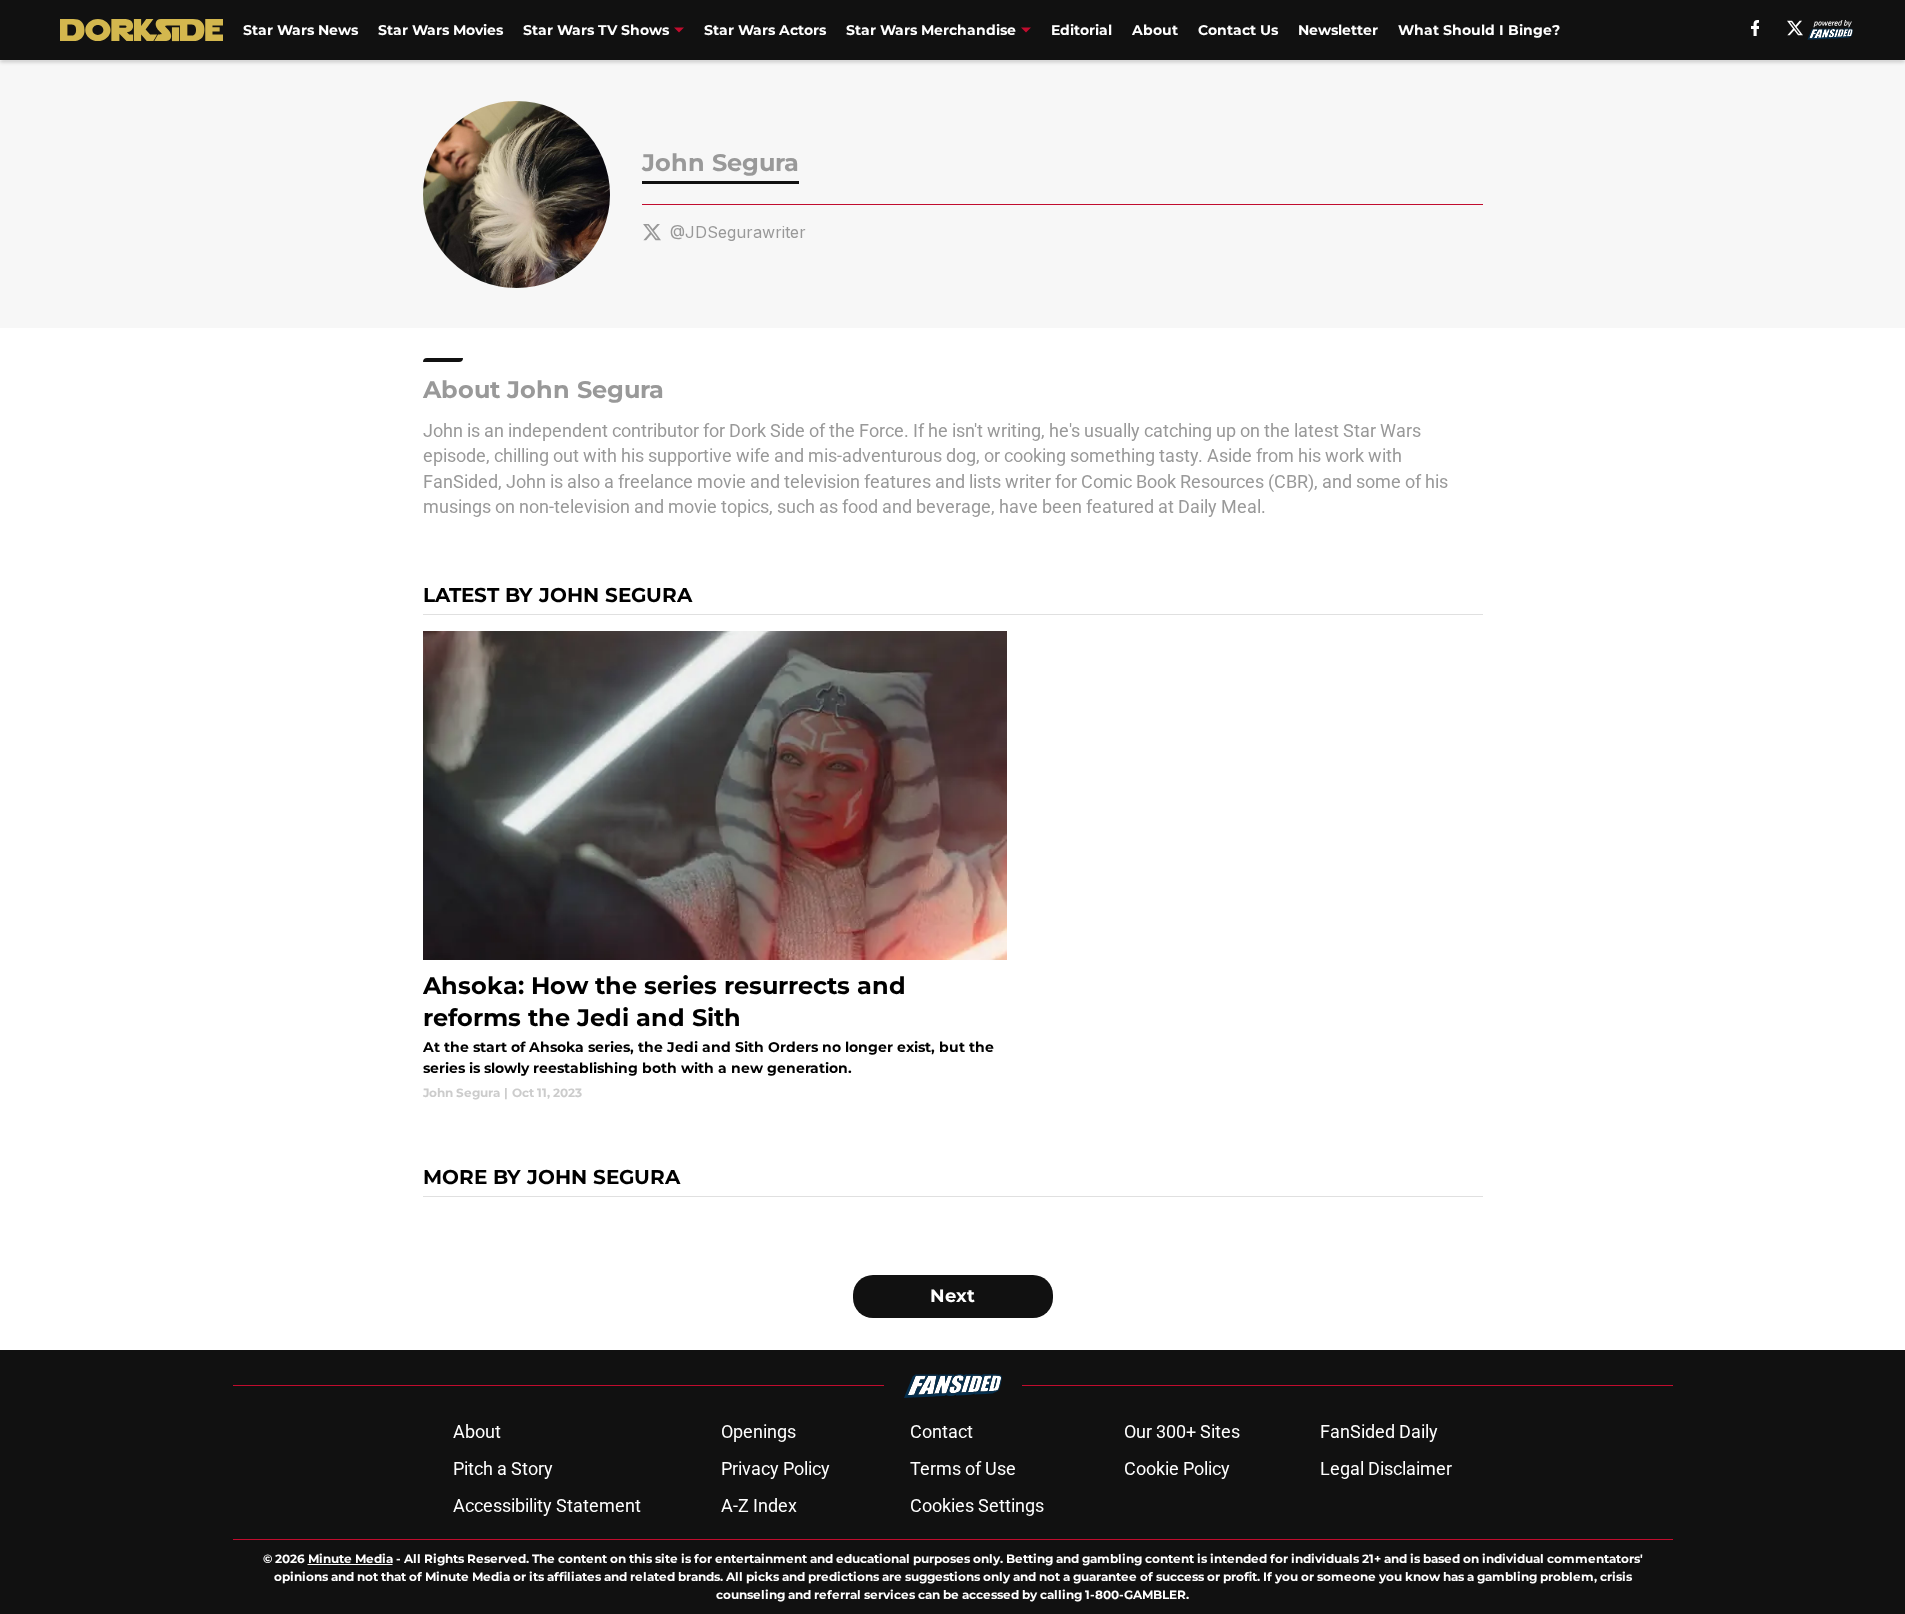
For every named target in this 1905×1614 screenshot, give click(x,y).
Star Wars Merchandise (931, 30)
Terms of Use (963, 1468)
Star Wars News (300, 30)
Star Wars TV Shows (596, 30)
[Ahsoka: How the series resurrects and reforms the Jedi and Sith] (715, 866)
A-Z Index (759, 1505)
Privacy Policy (775, 1468)
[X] (1795, 28)
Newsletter (1338, 30)
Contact (941, 1431)
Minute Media (350, 1558)
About (1155, 30)
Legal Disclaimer (1386, 1468)
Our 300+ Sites (1182, 1431)
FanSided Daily (1379, 1431)
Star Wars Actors (765, 30)
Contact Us (1238, 30)
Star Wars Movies (440, 30)
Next (952, 1296)
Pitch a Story (503, 1468)
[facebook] (1755, 28)
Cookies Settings (977, 1505)
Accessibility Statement (547, 1505)
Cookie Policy (1177, 1468)
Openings (758, 1431)
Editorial (1081, 30)
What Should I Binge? (1479, 30)
